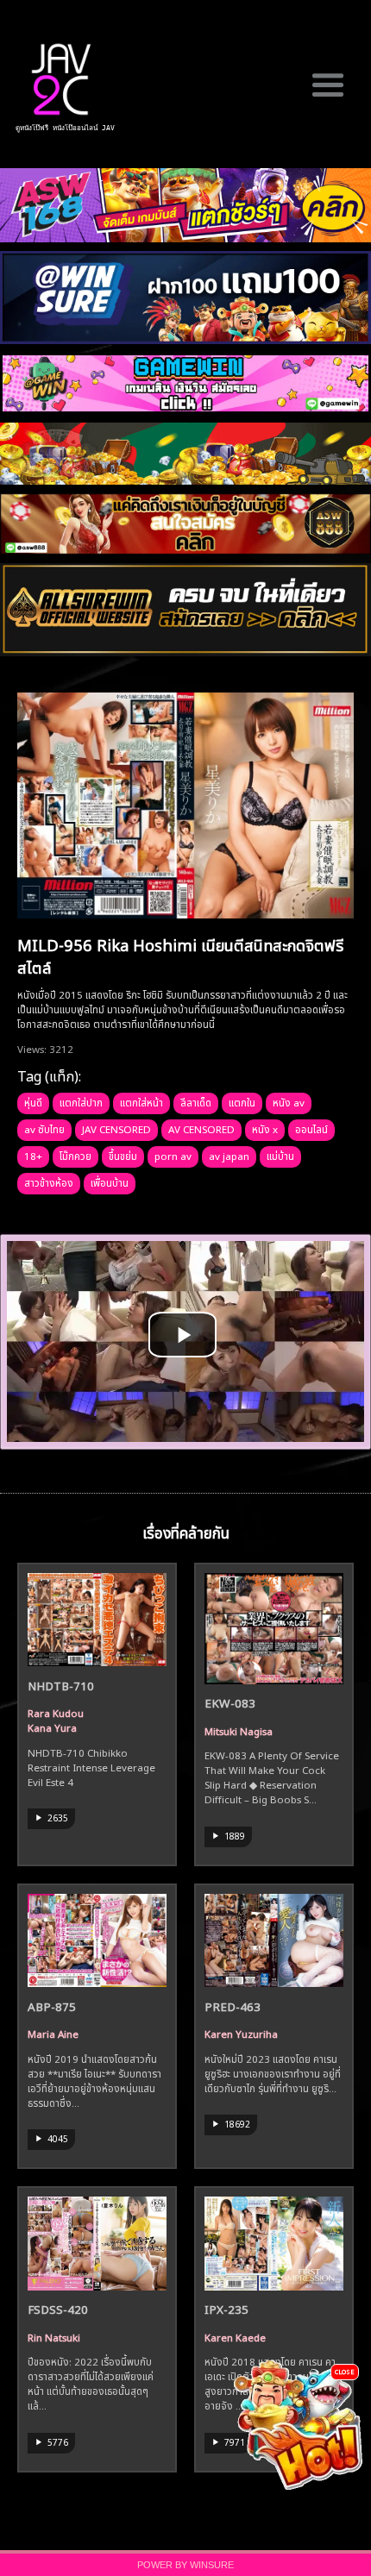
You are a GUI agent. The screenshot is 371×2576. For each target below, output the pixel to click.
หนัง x (265, 1128)
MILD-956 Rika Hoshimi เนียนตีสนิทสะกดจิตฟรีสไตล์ (180, 955)
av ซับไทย (44, 1128)
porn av (173, 1155)
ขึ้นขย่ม (123, 1155)
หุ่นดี (33, 1101)
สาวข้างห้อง (49, 1181)
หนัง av (289, 1101)
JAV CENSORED (116, 1128)
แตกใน (242, 1101)
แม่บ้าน (280, 1155)
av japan (229, 1155)
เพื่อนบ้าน (110, 1181)
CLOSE (345, 2371)
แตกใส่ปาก (81, 1101)
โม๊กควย (75, 1155)
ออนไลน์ (311, 1128)
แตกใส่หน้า (141, 1101)
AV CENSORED (201, 1128)
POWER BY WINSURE (185, 2565)
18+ (33, 1155)
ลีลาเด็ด (196, 1101)
